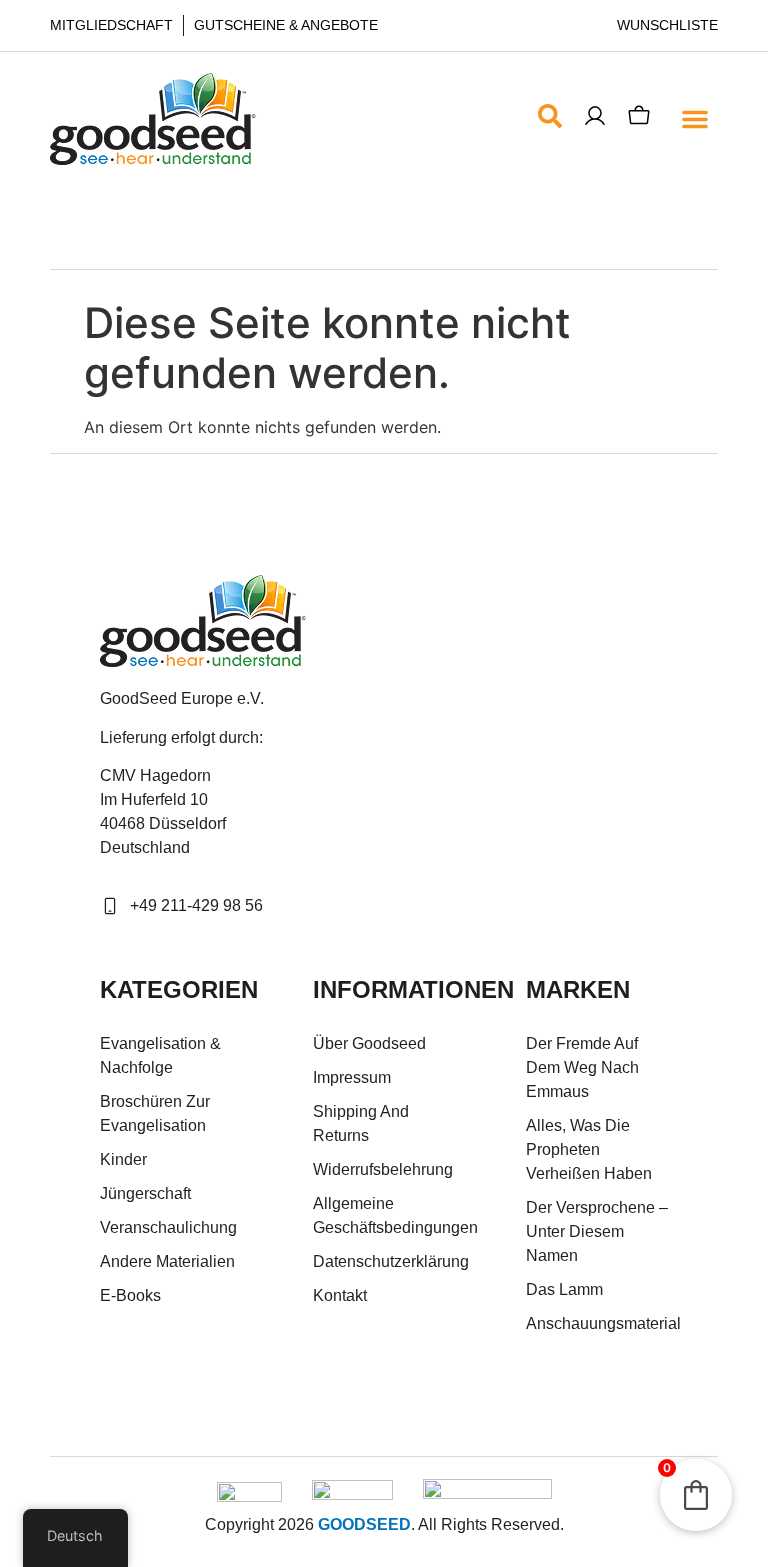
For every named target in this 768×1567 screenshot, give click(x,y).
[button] (694, 119)
